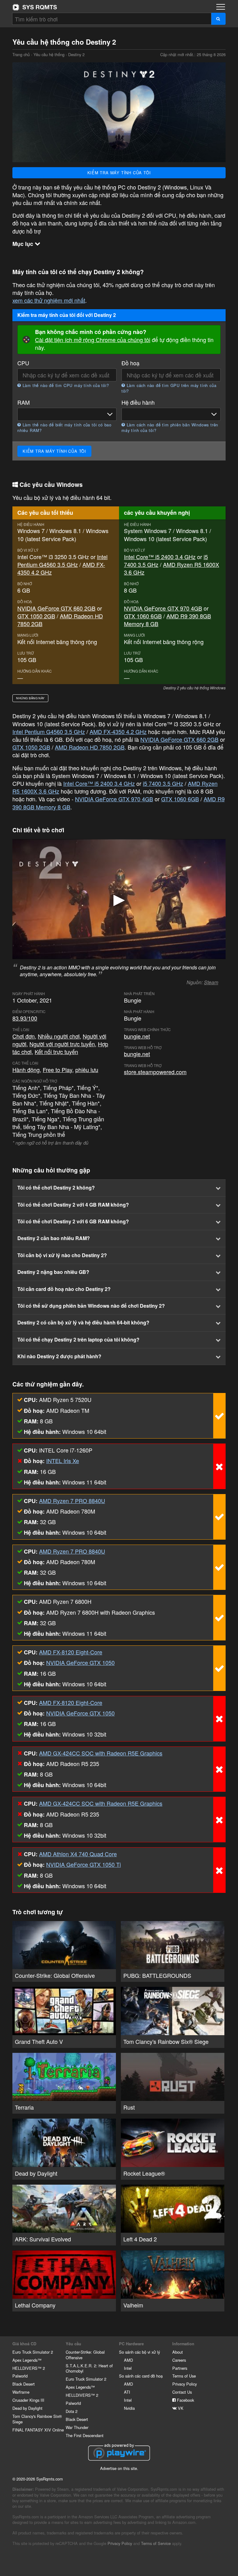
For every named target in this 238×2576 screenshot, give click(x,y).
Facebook (185, 2400)
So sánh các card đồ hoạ (141, 2376)
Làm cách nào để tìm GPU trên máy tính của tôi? (169, 388)
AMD (128, 2360)
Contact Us (182, 2392)
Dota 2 (72, 2411)
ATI (127, 2392)
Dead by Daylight (27, 2408)
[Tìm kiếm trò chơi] (218, 19)
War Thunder (77, 2427)
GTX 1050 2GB (36, 616)
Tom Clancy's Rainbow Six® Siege (37, 2419)
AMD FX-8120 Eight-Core (71, 1652)
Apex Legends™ (27, 2360)
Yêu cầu (73, 2344)
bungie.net (137, 1036)
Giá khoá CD (24, 2344)
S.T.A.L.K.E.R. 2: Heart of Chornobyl (89, 2368)
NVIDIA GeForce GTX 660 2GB (56, 608)
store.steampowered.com (155, 1072)
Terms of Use (184, 2376)
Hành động (26, 1070)
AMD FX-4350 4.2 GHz (118, 732)
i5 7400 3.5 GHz (163, 783)
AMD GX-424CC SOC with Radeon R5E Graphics (101, 1753)
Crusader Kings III (28, 2400)
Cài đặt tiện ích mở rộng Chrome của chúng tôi (93, 340)
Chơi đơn (24, 1036)
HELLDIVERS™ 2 (29, 2368)
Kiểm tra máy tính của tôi (119, 173)
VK (180, 2408)
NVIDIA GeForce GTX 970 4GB (163, 608)
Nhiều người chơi (59, 1036)
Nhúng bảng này (30, 698)
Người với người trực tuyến (62, 1044)
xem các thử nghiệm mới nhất (49, 300)
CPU (23, 363)
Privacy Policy (185, 2384)
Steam (211, 982)
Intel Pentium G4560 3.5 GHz (62, 561)
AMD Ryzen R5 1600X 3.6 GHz (172, 568)
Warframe (21, 2392)
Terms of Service (156, 2543)
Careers (179, 2360)
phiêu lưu (87, 1070)
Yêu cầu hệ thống (49, 54)
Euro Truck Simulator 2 (33, 2352)
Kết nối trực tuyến (56, 1052)
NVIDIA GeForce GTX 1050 (80, 1662)
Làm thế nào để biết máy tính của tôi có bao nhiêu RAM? (64, 428)
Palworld (20, 2376)
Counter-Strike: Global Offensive (85, 2355)
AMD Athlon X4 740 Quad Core (78, 1854)
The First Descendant (85, 2435)
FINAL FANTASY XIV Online (38, 2430)
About (178, 2352)
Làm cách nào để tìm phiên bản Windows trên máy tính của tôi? (170, 428)
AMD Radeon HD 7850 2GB (60, 620)
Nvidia (129, 2408)
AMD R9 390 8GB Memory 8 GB (167, 620)
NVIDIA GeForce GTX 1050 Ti (84, 1864)
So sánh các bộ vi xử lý (139, 2352)
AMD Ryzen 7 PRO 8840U (72, 1501)
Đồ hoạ (130, 363)
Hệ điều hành (138, 402)
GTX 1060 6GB (143, 616)
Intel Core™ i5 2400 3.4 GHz (160, 557)
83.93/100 (25, 1018)
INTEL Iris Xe (63, 1461)
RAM (24, 402)
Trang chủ (35, 7)
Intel (128, 2368)
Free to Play (57, 1070)
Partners (180, 2368)
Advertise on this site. (119, 2468)
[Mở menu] (221, 7)
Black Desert (24, 2384)
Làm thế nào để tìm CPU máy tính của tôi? (65, 385)
